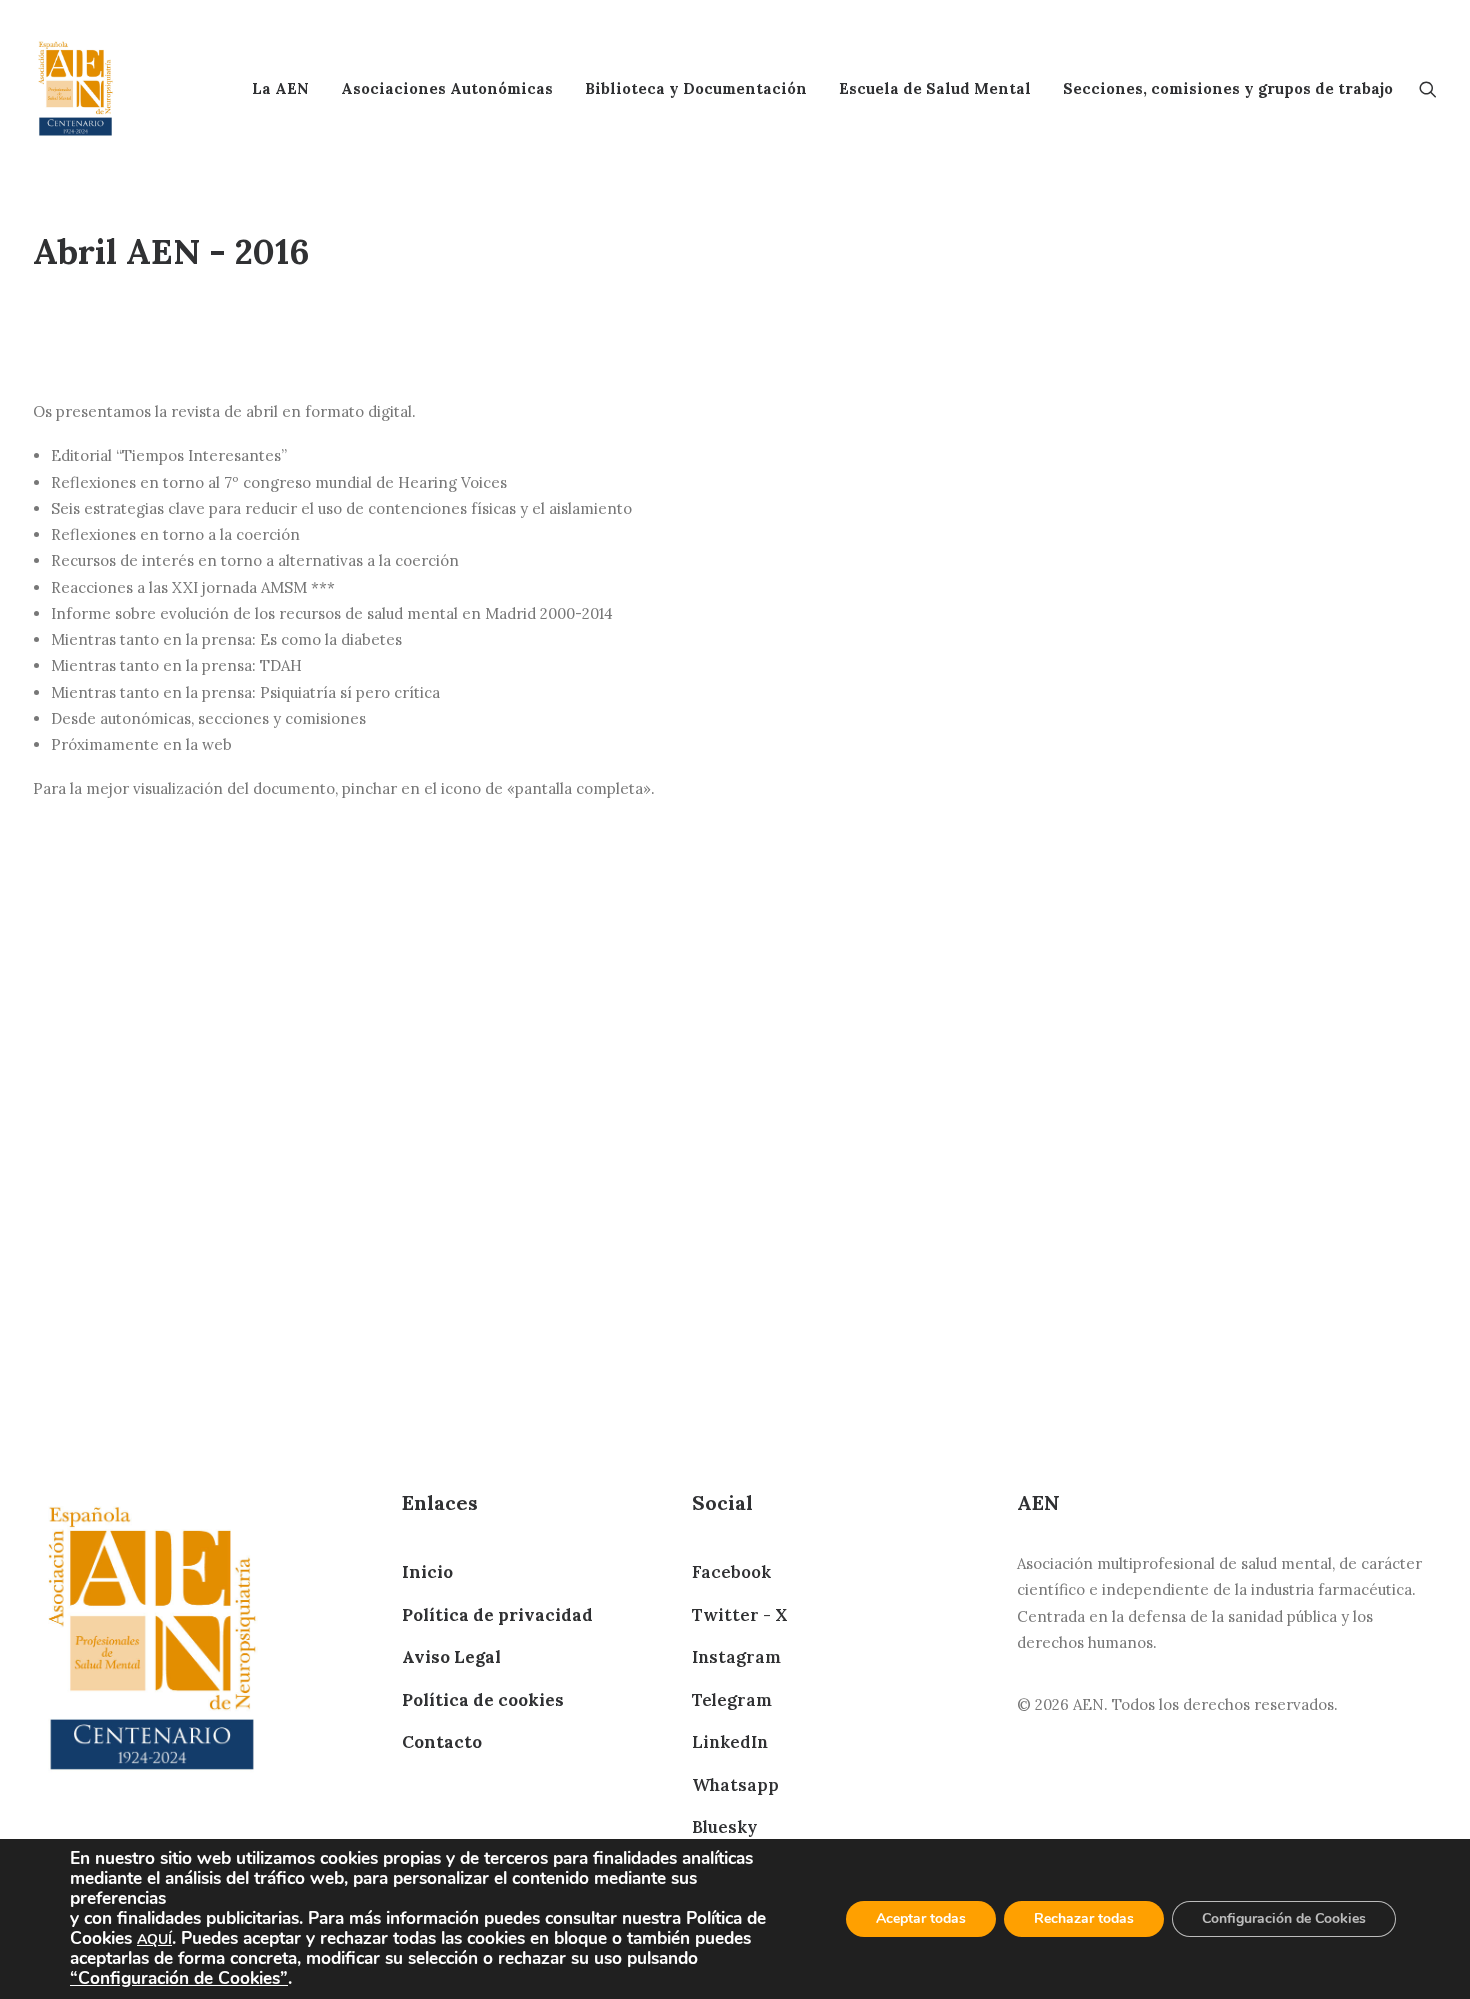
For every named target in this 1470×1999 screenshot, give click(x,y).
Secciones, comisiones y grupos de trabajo (1228, 88)
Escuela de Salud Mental (935, 88)
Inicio (427, 1572)
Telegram (732, 1700)
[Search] (1428, 88)
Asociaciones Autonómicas (447, 88)
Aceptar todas (921, 1918)
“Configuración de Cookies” (179, 1978)
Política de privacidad (497, 1615)
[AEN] (75, 88)
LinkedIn (730, 1742)
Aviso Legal (451, 1657)
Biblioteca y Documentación (696, 88)
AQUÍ (154, 1939)
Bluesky (724, 1827)
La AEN (280, 88)
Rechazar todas (1084, 1918)
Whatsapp (735, 1785)
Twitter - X (739, 1615)
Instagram (736, 1657)
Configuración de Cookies (1284, 1918)
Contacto (442, 1742)
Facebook (731, 1572)
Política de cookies (483, 1700)
